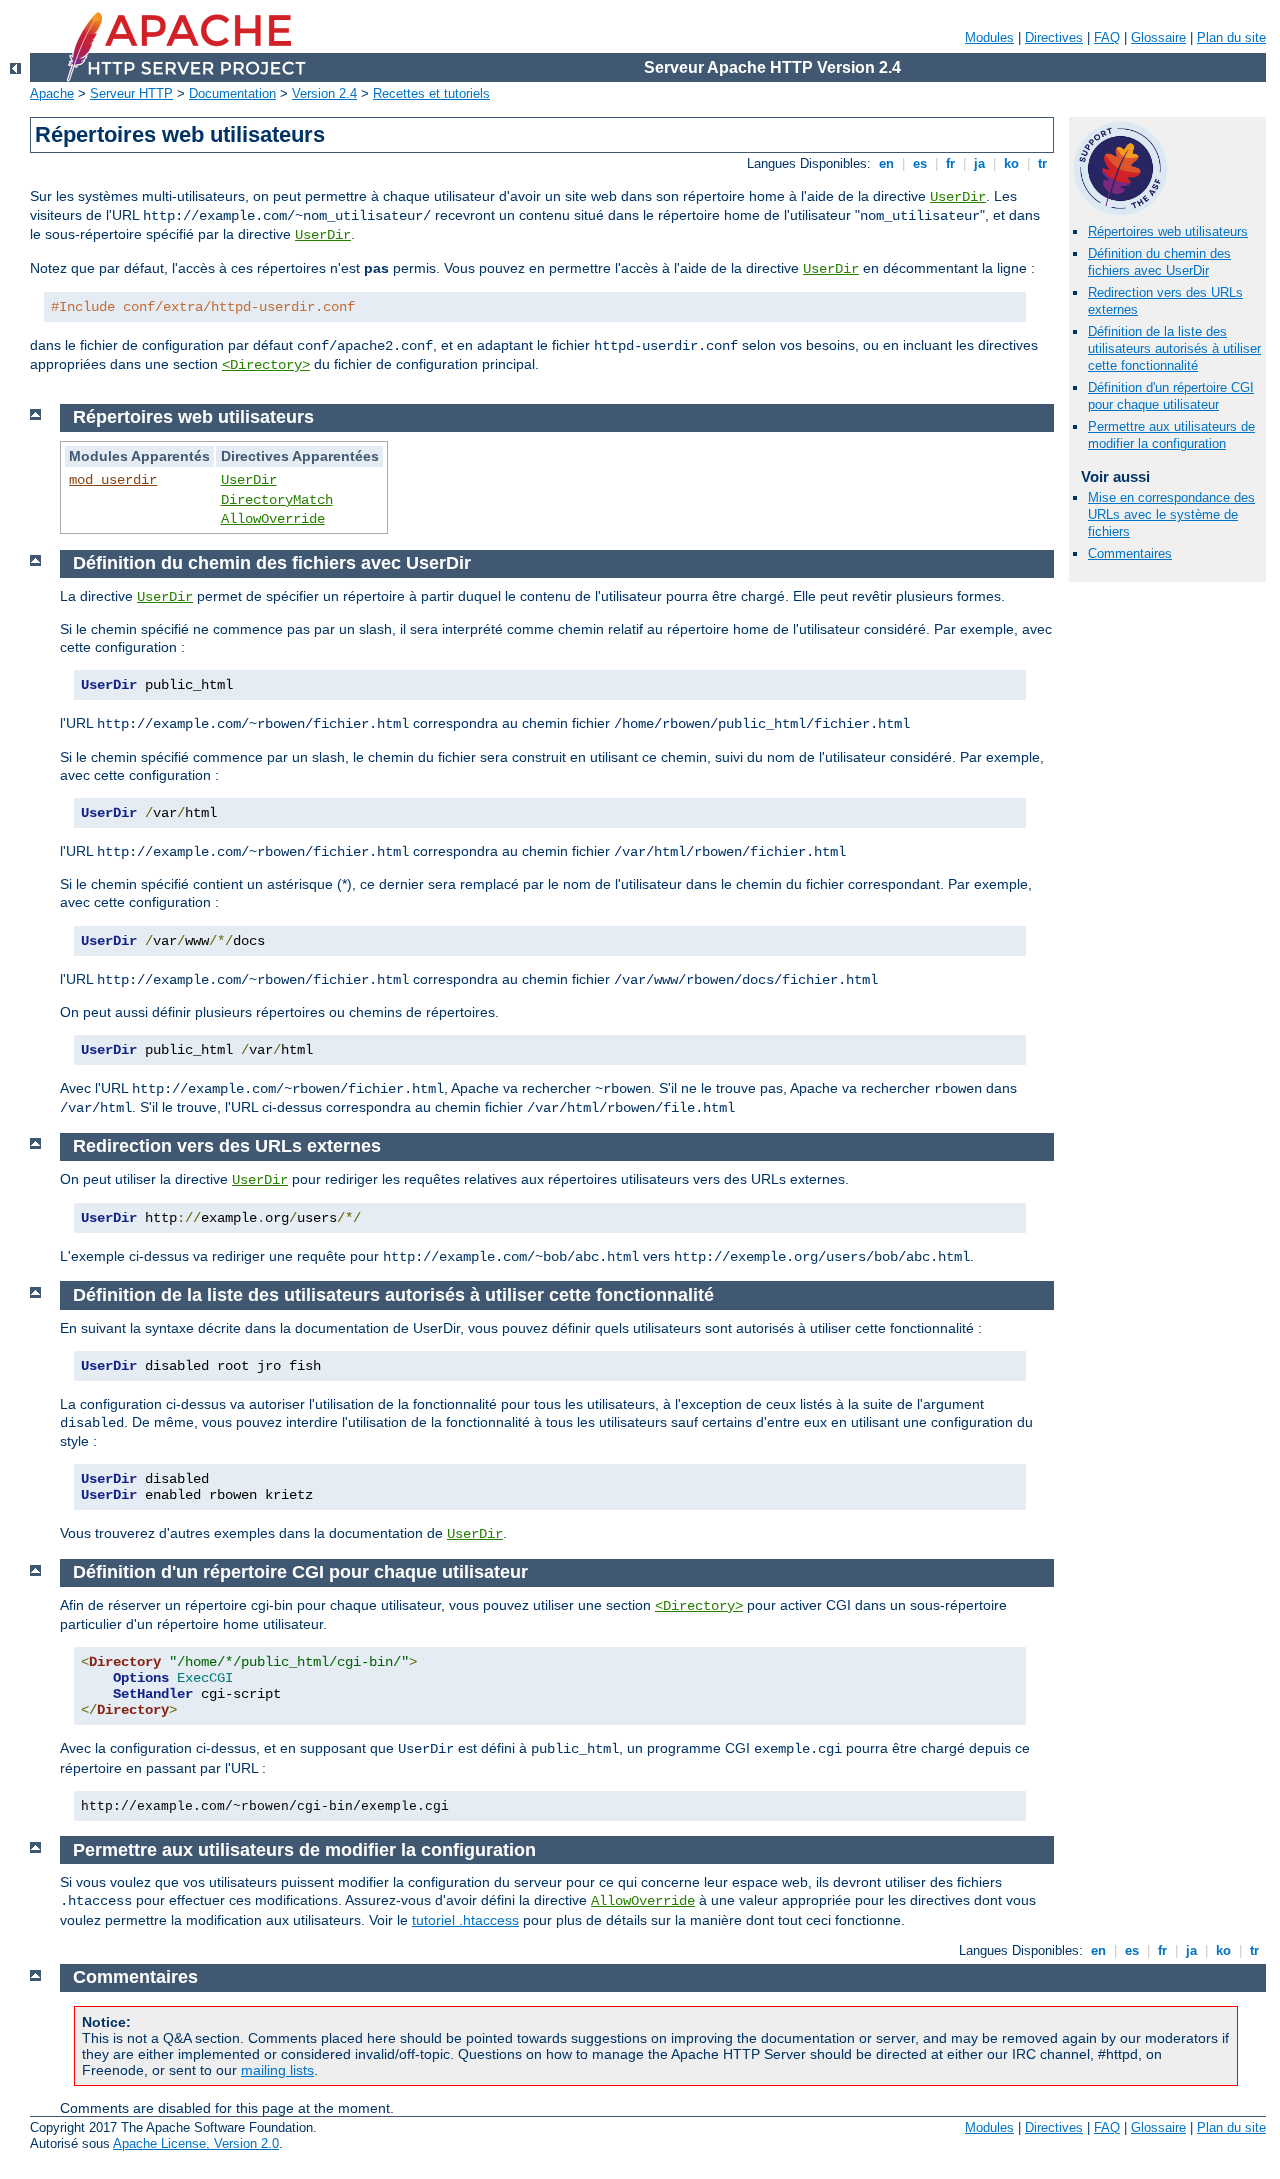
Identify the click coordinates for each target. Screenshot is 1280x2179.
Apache (52, 93)
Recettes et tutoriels (431, 93)
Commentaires (1130, 553)
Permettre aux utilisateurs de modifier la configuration (1171, 435)
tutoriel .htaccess (465, 1920)
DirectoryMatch (277, 500)
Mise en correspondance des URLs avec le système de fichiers (1171, 514)
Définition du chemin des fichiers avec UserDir (1159, 262)
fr (950, 163)
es (920, 163)
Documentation (232, 93)
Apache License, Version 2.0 (196, 2143)
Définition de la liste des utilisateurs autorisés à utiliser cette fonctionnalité (1174, 348)
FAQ (1107, 37)
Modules (989, 37)
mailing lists (277, 2070)
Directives (1054, 37)
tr (1042, 163)
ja (979, 163)
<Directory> (266, 365)
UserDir (958, 197)
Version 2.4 (324, 93)
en (886, 163)
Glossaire (1158, 37)
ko (1011, 163)
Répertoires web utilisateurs (1168, 231)
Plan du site (1231, 37)
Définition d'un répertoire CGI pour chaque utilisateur (1171, 396)
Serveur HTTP (131, 93)
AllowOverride (273, 519)
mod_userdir (113, 480)
